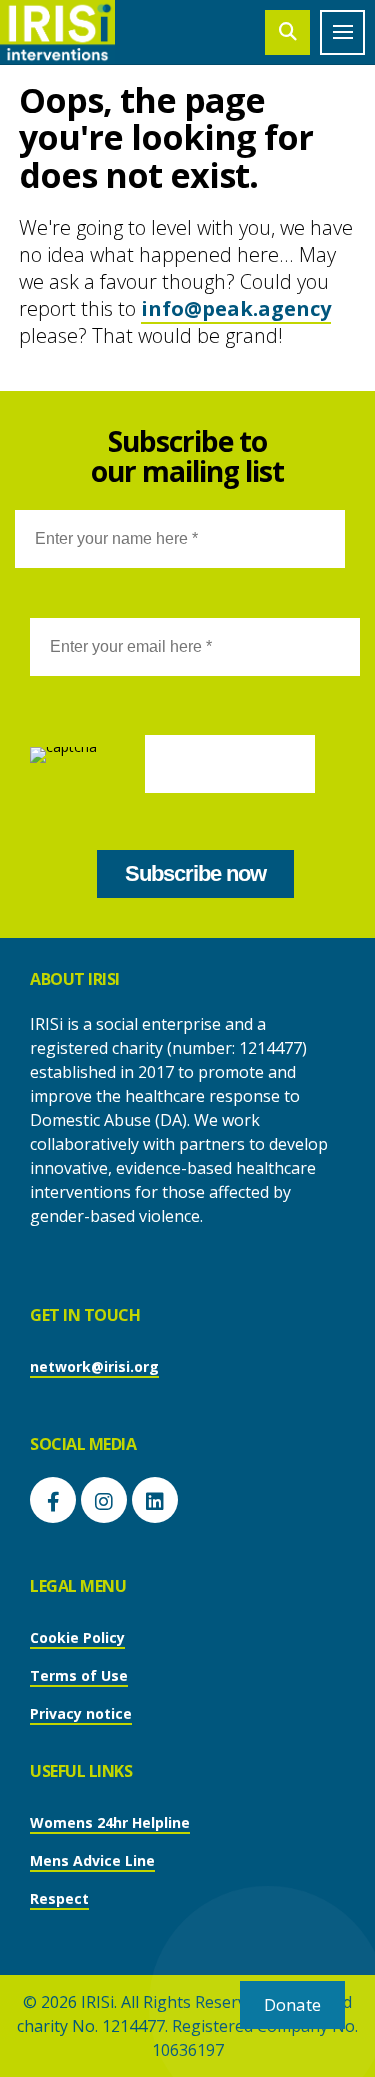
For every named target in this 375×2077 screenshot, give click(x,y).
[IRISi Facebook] (53, 1500)
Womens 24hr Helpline (110, 1822)
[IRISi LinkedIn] (155, 1500)
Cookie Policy (77, 1637)
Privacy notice (81, 1713)
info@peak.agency (236, 308)
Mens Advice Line (92, 1860)
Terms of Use (79, 1675)
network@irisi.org (94, 1366)
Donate (292, 2004)
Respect (59, 1898)
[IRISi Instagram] (104, 1500)
